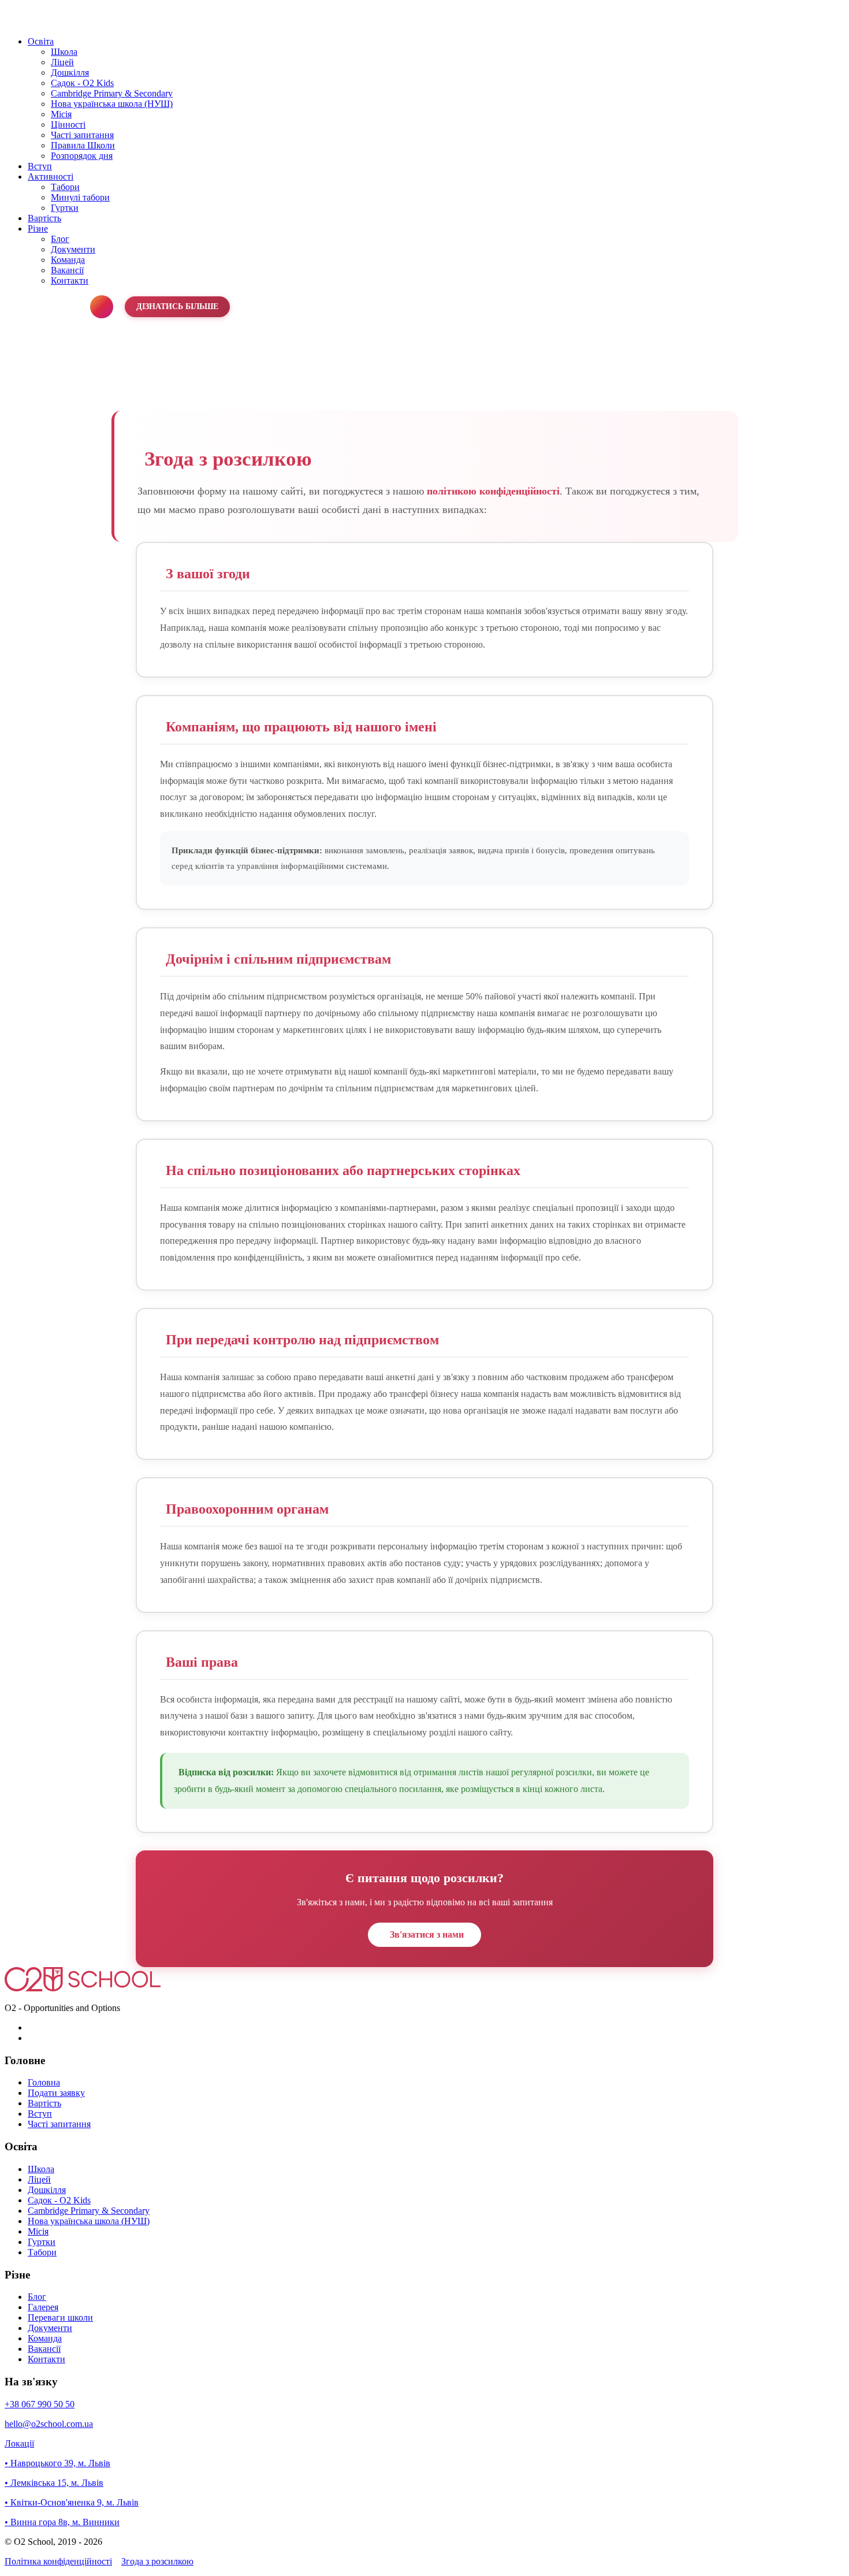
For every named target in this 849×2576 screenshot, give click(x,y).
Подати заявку (56, 2093)
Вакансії (67, 270)
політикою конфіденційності (493, 491)
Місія (61, 114)
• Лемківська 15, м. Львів (54, 2483)
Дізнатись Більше (177, 306)
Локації (19, 2443)
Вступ (40, 166)
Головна (44, 2082)
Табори (65, 187)
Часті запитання (82, 135)
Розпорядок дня (82, 156)
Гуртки (65, 208)
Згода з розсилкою (157, 2561)
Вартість (44, 218)
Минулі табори (80, 197)
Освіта (41, 41)
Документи (73, 249)
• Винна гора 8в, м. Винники (62, 2522)
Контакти (70, 280)
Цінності (68, 124)
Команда (68, 260)
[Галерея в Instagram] (102, 307)
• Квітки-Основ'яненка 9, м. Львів (72, 2502)
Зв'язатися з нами (427, 1934)
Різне (38, 228)
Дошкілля (70, 73)
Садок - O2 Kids (82, 83)
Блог (60, 239)
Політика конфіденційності (58, 2561)
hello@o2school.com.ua (49, 2424)
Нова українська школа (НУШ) (112, 104)
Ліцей (62, 62)
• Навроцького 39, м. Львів (57, 2463)
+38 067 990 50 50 (40, 2404)
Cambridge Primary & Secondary (112, 93)
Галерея (43, 2307)
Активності (51, 176)
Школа (64, 52)
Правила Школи (83, 145)
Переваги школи (60, 2317)
